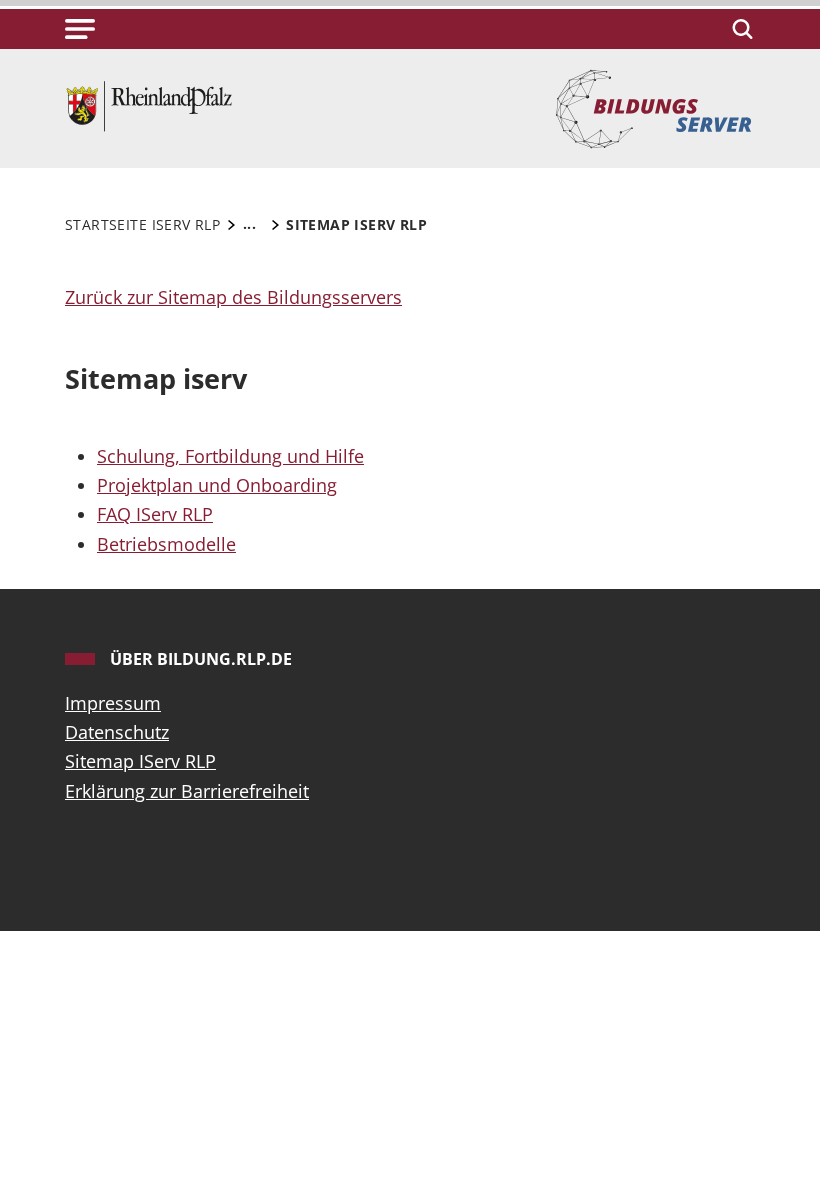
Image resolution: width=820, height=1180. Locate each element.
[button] (80, 29)
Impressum (113, 703)
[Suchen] (739, 29)
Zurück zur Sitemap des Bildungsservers (233, 297)
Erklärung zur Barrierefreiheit (187, 791)
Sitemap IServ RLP (140, 761)
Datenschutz (117, 732)
